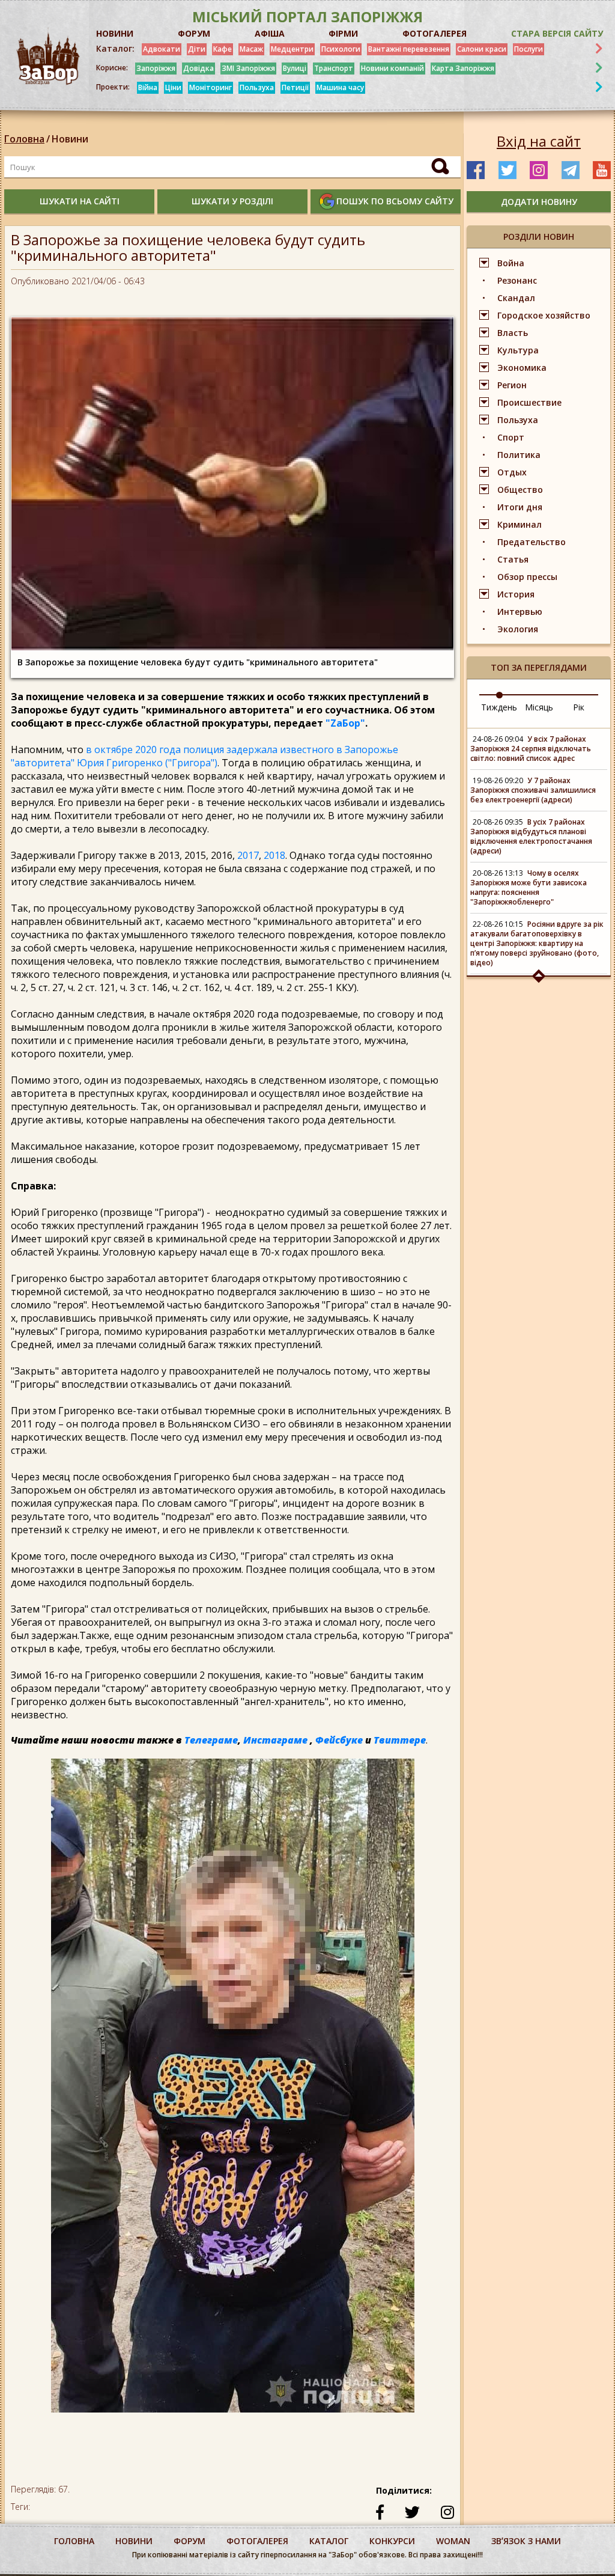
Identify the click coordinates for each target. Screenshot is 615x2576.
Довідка (198, 68)
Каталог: (115, 49)
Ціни (173, 87)
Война (511, 263)
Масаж (251, 49)
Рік (579, 707)
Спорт (511, 437)
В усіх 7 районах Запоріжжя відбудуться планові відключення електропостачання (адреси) (531, 836)
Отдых (512, 472)
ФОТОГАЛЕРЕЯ (435, 33)
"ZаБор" (345, 723)
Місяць (539, 707)
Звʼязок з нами (526, 2541)
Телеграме (211, 1740)
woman (453, 2541)
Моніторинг (211, 87)
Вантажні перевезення (409, 49)
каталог (329, 2541)
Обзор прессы (527, 577)
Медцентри (292, 49)
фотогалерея (257, 2541)
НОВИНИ (115, 33)
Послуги (529, 49)
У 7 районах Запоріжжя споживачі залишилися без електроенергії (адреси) (533, 790)
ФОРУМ (194, 33)
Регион (512, 385)
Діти (197, 49)
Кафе (223, 49)
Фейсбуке (339, 1740)
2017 (248, 855)
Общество (520, 490)
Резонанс (517, 280)
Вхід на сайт (539, 141)
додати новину (539, 202)
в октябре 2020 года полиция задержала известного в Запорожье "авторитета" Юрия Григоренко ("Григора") (204, 756)
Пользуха (257, 87)
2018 (274, 855)
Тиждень (499, 707)
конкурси (392, 2541)
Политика (519, 455)
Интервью (520, 612)
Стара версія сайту (557, 33)
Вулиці (295, 68)
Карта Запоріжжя (463, 68)
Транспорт (334, 68)
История (516, 594)
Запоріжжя (156, 68)
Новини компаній (392, 68)
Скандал (516, 298)
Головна (24, 139)
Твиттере (400, 1740)
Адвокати (162, 49)
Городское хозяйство (544, 315)
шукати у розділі (232, 201)
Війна (148, 87)
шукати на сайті (80, 201)
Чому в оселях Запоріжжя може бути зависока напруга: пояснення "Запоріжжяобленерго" (529, 887)
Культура (518, 350)
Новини (70, 139)
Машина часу (340, 87)
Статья (513, 559)
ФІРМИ (343, 33)
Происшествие (529, 402)
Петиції (295, 87)
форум (189, 2541)
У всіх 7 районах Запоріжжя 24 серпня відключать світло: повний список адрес (531, 749)
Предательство (532, 542)
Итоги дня (520, 507)
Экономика (522, 368)
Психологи (341, 49)
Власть (513, 333)
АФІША (270, 33)
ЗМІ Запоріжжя (248, 68)
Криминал (520, 524)
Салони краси (482, 49)
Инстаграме (275, 1740)
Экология (518, 629)
